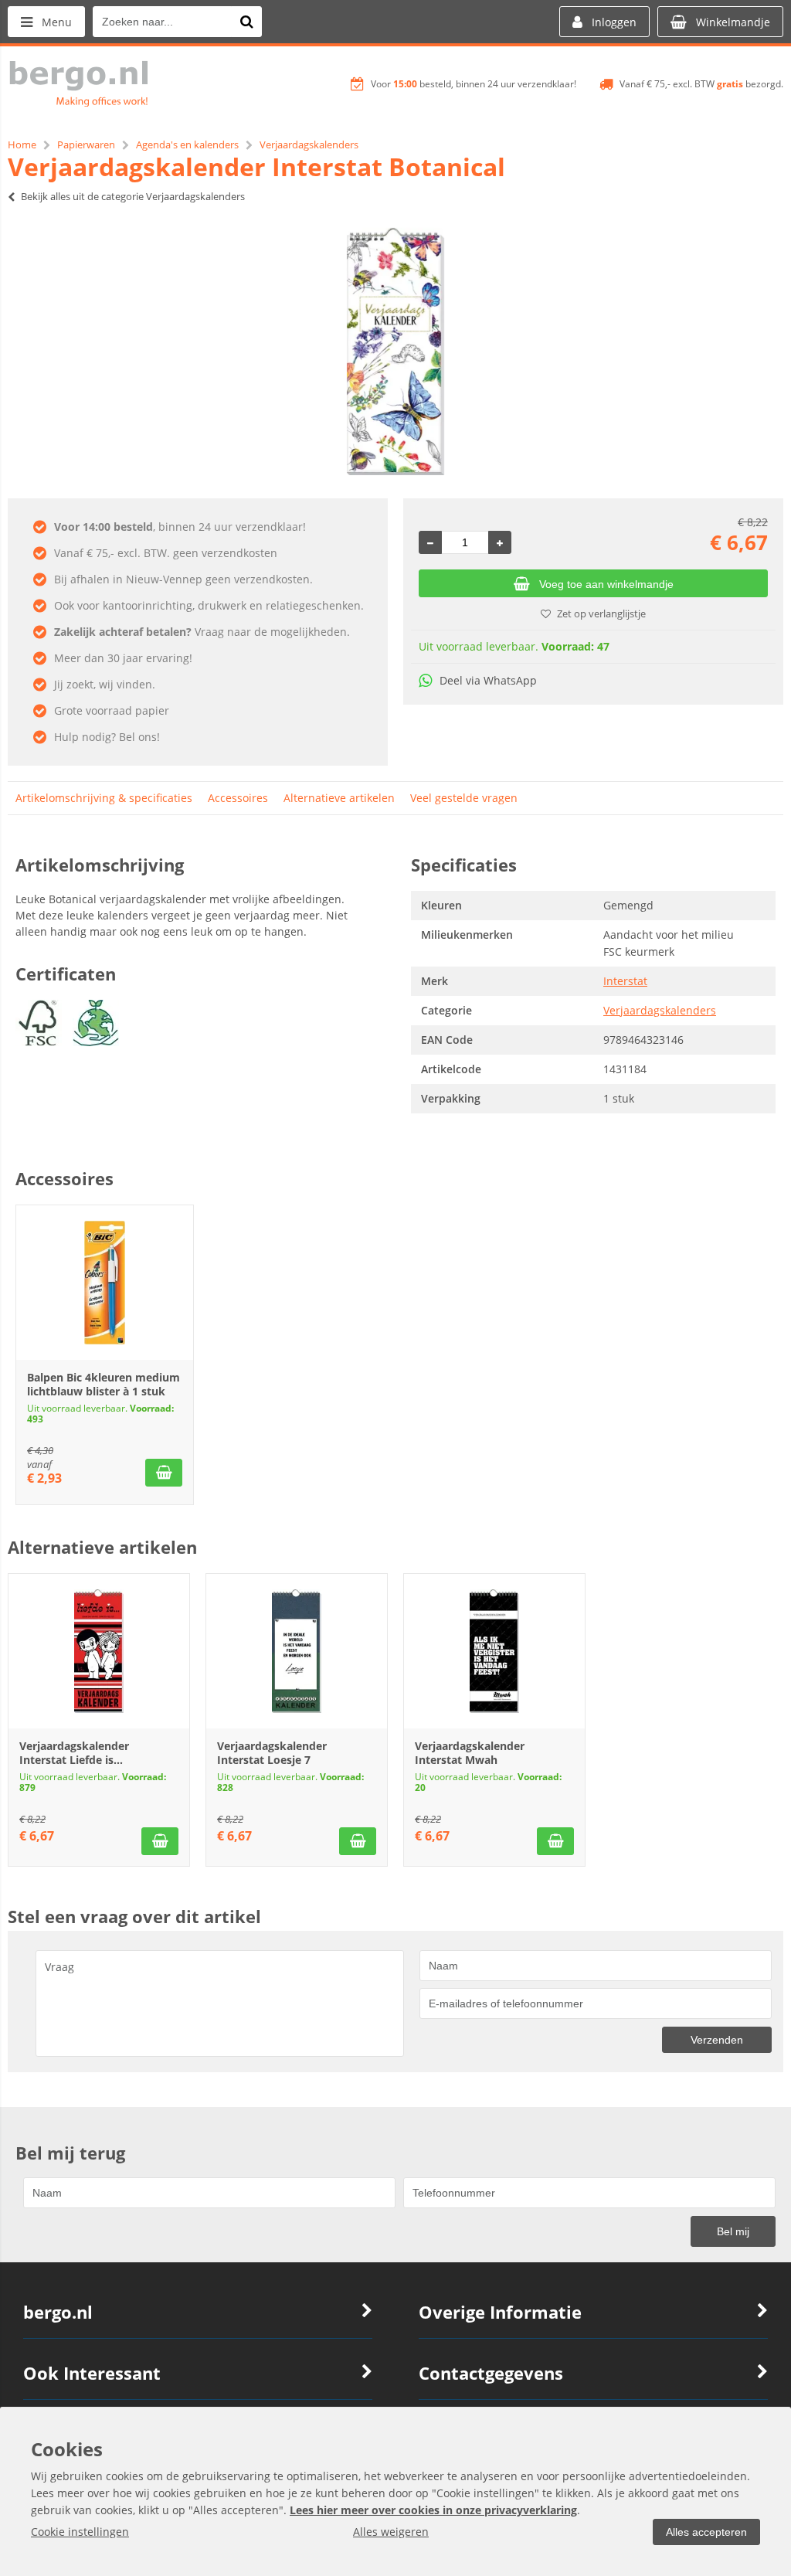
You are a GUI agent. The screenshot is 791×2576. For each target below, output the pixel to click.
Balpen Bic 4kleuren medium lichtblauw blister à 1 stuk (104, 1384)
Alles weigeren (391, 2532)
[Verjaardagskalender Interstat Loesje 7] (297, 1651)
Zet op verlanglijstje (601, 613)
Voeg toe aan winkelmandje (606, 584)
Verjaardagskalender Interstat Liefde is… (74, 1753)
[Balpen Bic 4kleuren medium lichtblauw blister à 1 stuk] (105, 1283)
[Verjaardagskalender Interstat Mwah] (494, 1651)
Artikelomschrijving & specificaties (104, 798)
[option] (395, 352)
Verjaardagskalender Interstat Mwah (470, 1753)
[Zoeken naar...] (246, 22)
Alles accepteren (706, 2532)
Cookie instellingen (80, 2532)
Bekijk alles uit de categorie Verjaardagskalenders (133, 196)
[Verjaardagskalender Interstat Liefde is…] (99, 1651)
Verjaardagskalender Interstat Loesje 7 (272, 1753)
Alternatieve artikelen (339, 798)
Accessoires (238, 798)
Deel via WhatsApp (488, 680)
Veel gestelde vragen (464, 798)
